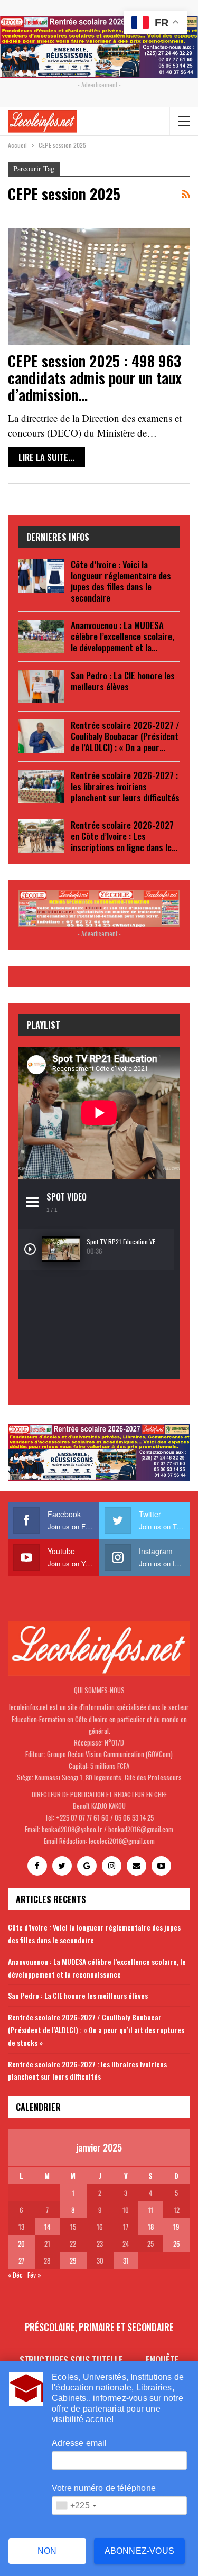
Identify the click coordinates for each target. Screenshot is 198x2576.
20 (21, 2243)
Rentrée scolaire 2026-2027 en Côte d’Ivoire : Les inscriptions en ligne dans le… (124, 836)
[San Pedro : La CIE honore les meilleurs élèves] (41, 687)
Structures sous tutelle (71, 2360)
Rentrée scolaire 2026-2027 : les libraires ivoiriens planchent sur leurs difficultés (125, 786)
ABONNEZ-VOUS (139, 2551)
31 (126, 2260)
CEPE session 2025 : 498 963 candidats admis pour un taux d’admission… (95, 378)
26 (177, 2243)
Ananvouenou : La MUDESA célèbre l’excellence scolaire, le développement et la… (122, 636)
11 (150, 2210)
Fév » (34, 2275)
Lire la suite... (46, 457)
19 (176, 2227)
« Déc (15, 2275)
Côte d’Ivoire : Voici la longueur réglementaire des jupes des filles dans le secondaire (121, 581)
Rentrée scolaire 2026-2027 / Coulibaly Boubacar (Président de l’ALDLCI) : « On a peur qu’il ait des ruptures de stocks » (96, 2030)
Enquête (162, 2360)
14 (47, 2227)
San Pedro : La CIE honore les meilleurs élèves (123, 681)
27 (21, 2260)
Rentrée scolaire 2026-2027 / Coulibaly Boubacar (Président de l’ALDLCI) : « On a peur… (125, 736)
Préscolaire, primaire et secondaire (99, 2327)
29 (73, 2260)
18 (151, 2227)
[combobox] (76, 2505)
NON (47, 2551)
